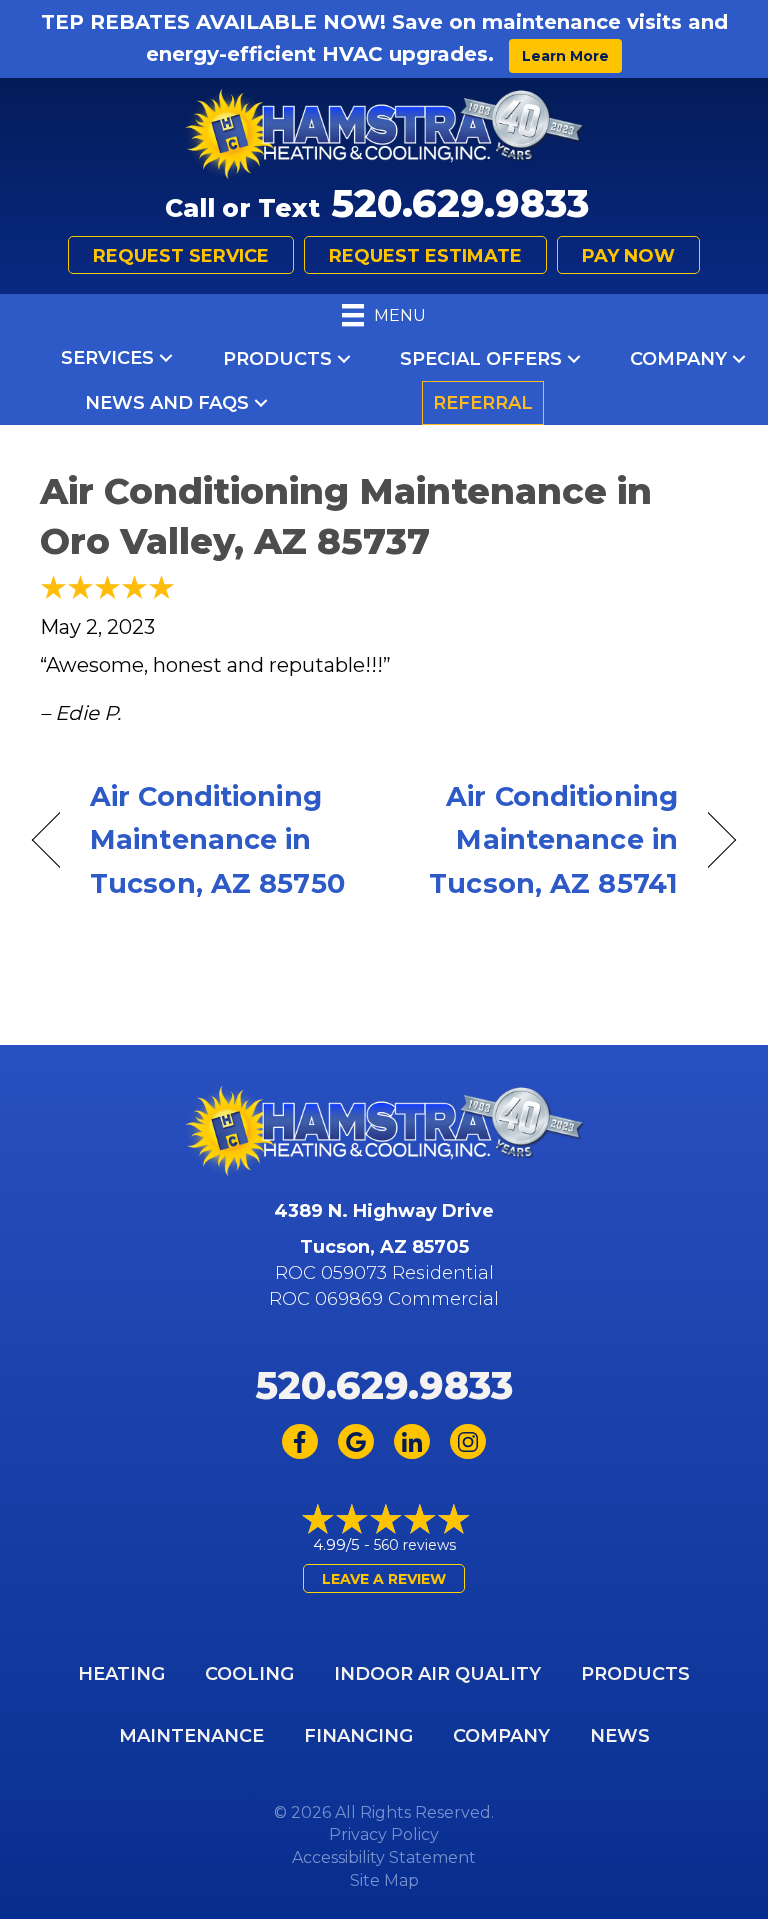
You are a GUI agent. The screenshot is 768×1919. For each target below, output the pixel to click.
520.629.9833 (460, 203)
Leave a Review (384, 1579)
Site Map (384, 1880)
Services (107, 358)
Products (277, 359)
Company (678, 359)
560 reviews (415, 1545)
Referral (483, 403)
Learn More (565, 56)
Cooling (249, 1674)
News (620, 1736)
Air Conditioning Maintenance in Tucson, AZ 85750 (217, 839)
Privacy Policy (384, 1834)
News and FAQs (167, 403)
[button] (166, 358)
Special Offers (481, 359)
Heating (121, 1674)
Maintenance (191, 1736)
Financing (358, 1736)
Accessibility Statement (384, 1857)
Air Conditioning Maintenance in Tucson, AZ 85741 (541, 839)
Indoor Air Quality (437, 1674)
